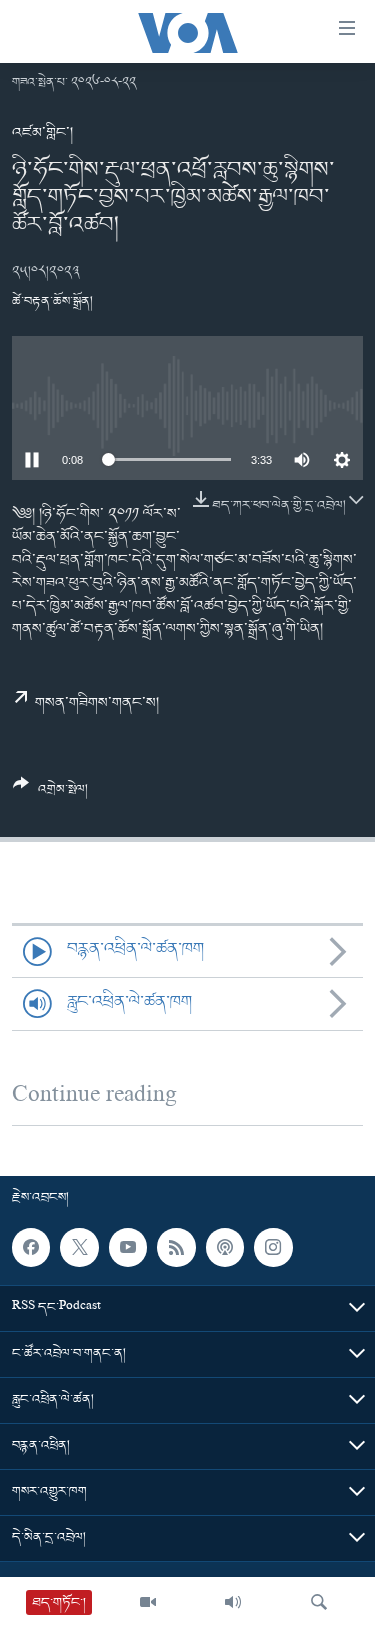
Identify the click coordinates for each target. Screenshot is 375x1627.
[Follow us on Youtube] (128, 1247)
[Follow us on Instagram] (273, 1247)
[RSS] (176, 1247)
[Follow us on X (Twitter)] (79, 1247)
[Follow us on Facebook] (31, 1247)
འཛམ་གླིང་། (42, 133)
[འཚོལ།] (319, 1602)
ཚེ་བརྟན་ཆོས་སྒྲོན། (52, 301)
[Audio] (233, 1602)
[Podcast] (225, 1247)
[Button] (50, 794)
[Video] (148, 1602)
